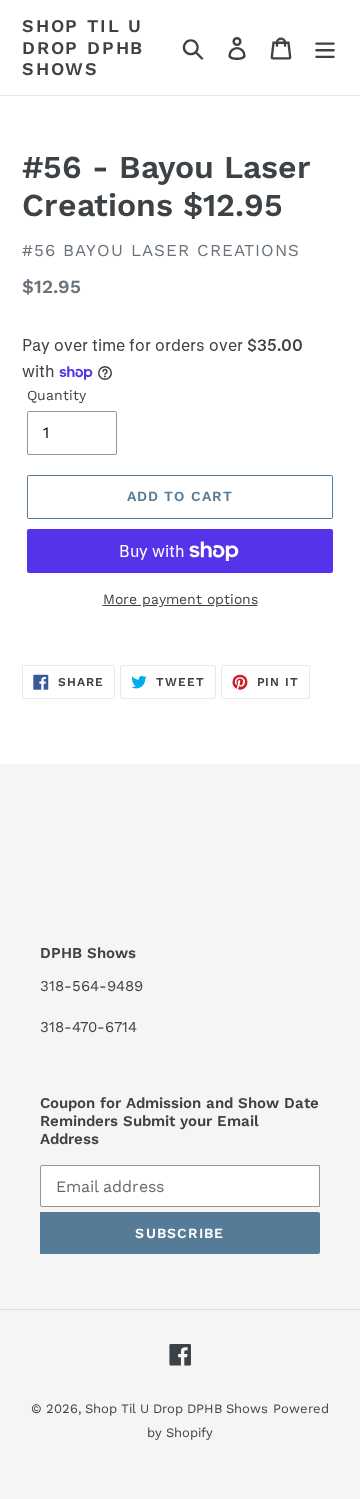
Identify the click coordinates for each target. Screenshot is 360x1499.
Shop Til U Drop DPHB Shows (83, 47)
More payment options (180, 599)
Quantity (56, 395)
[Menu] (325, 47)
